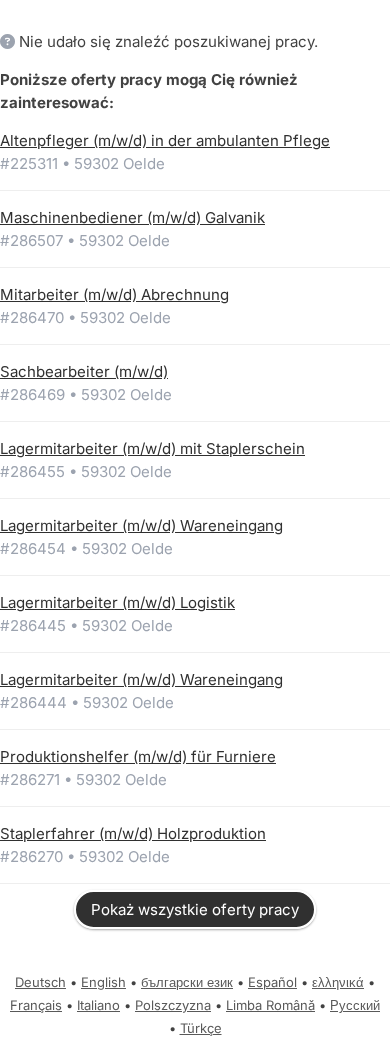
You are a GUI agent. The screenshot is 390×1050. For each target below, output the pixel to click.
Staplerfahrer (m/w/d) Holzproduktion (133, 833)
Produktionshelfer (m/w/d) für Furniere (138, 756)
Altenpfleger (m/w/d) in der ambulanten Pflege (165, 140)
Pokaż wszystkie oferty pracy (195, 909)
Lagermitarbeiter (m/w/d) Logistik (117, 602)
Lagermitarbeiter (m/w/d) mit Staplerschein (152, 448)
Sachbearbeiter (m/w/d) (84, 371)
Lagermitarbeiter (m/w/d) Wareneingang (141, 525)
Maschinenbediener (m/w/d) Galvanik (132, 217)
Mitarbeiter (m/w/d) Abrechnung (114, 294)
